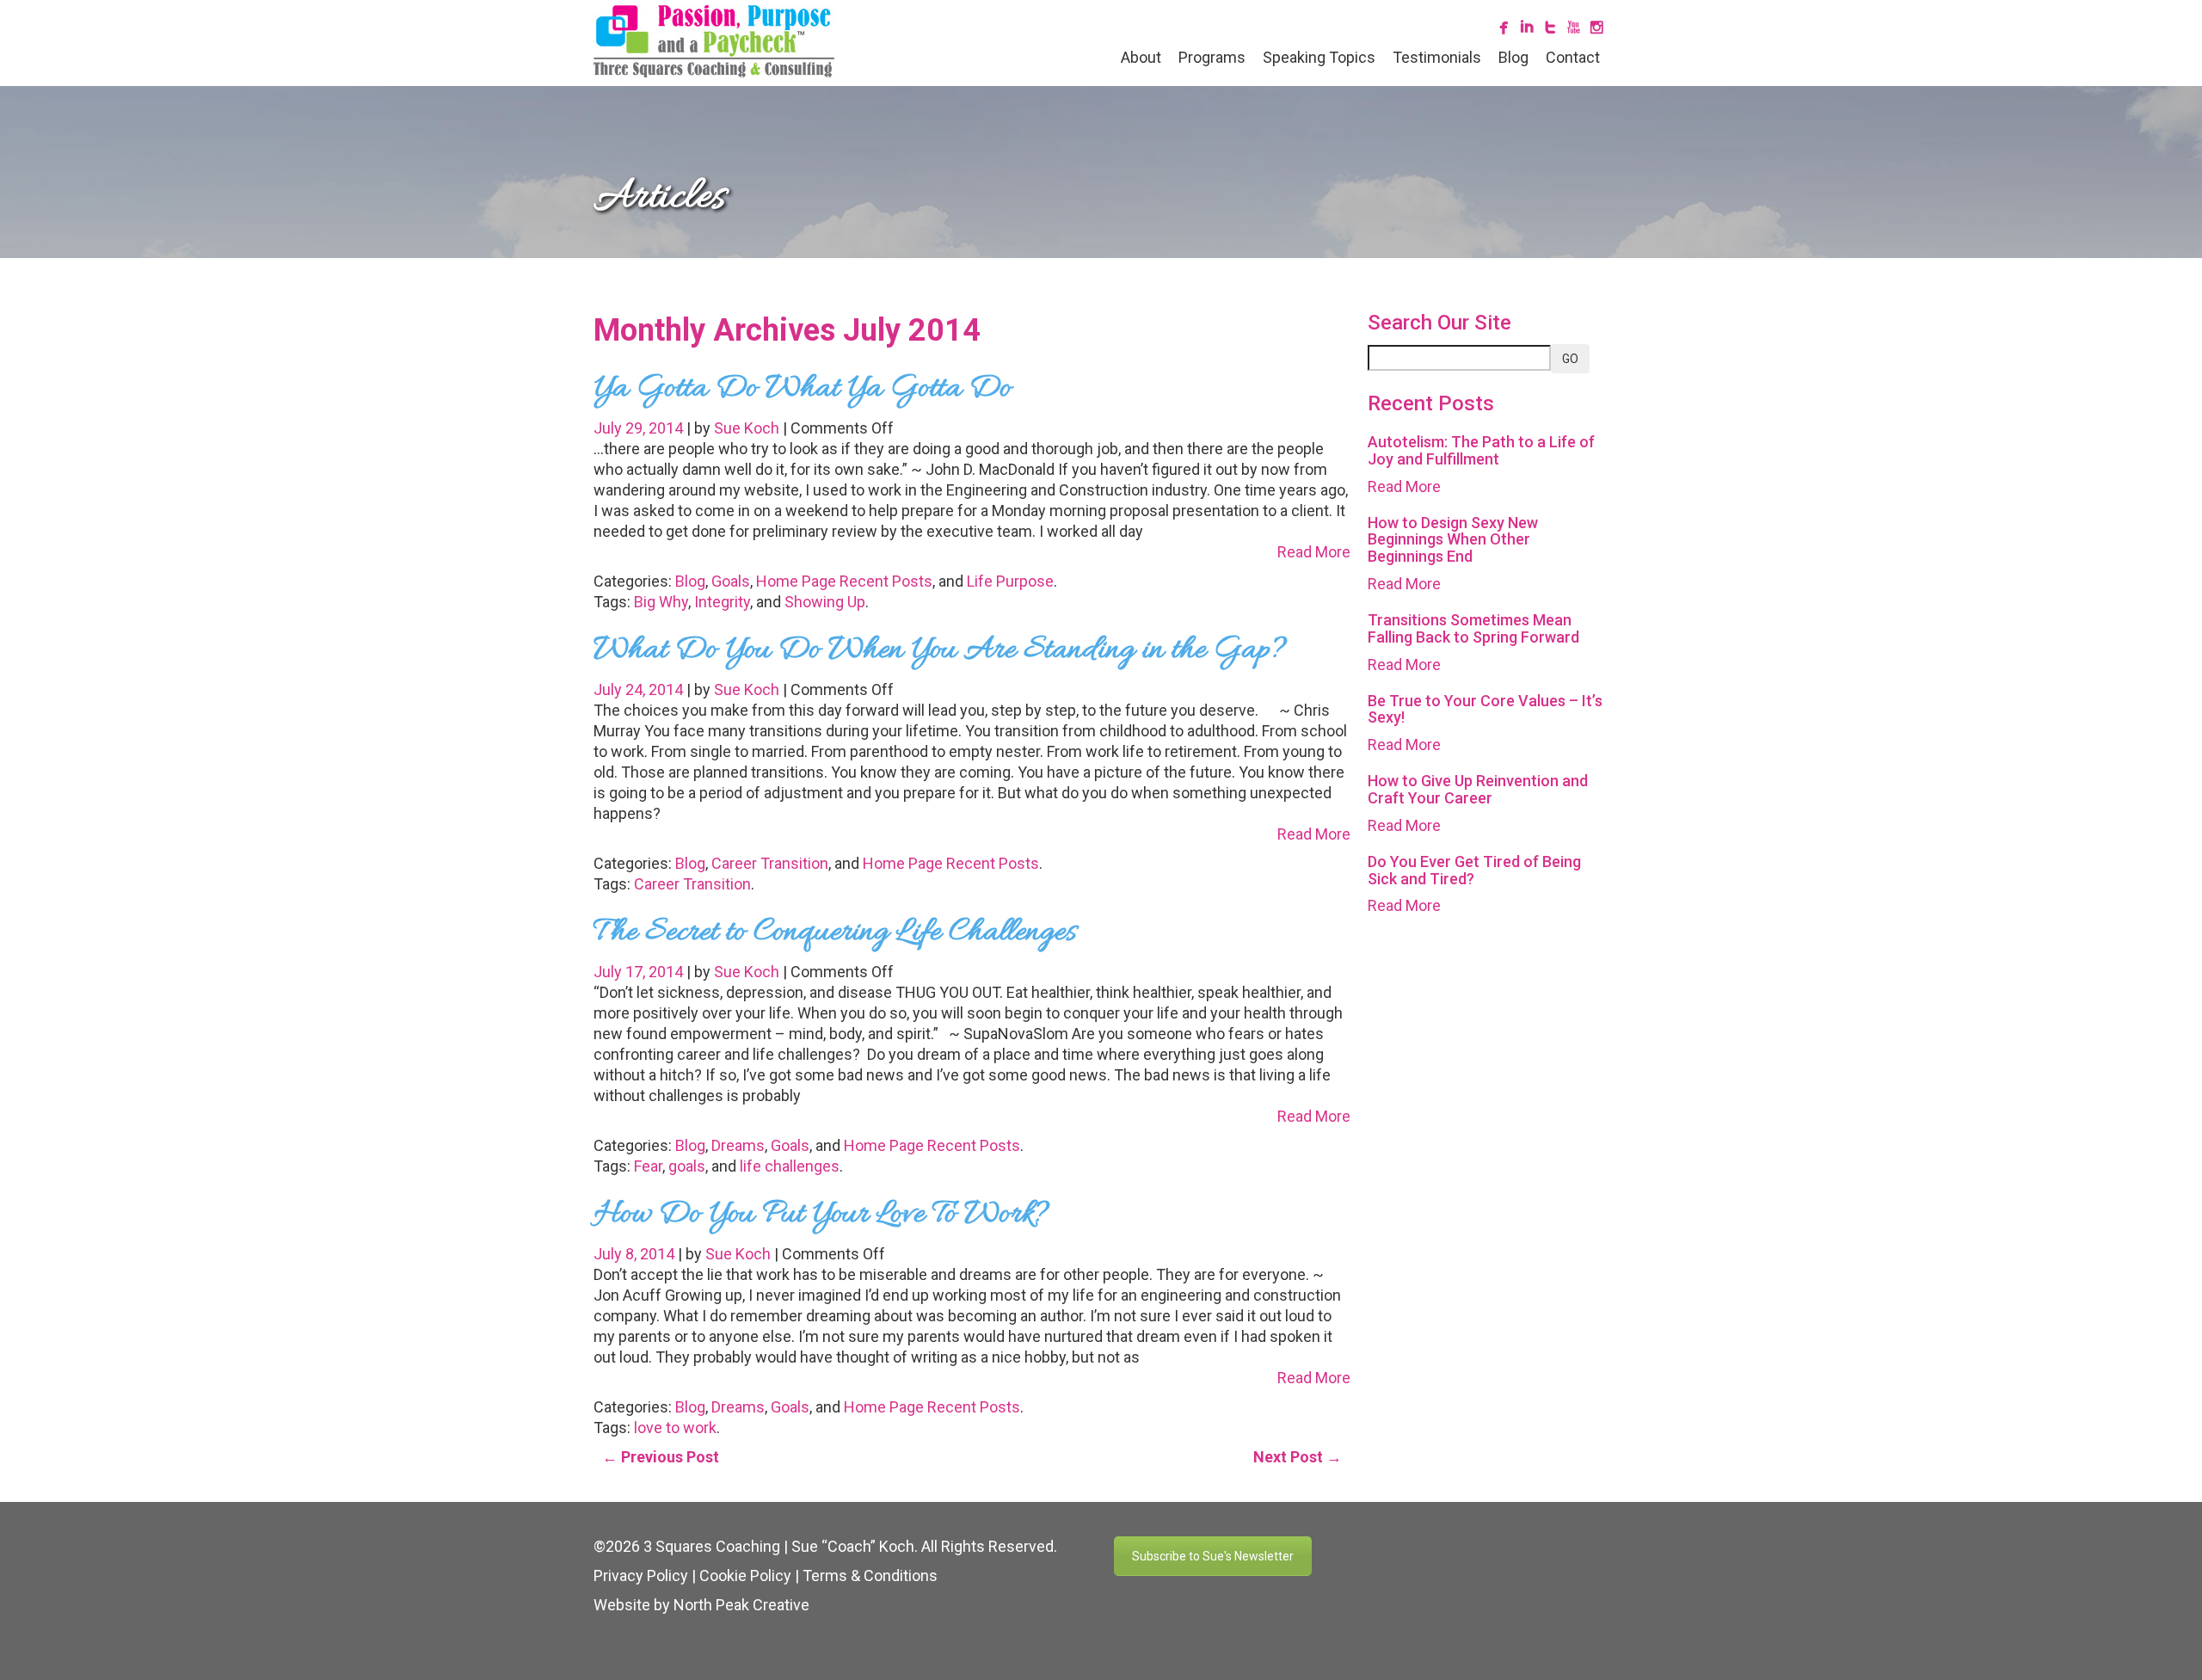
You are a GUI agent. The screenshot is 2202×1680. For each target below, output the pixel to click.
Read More (1314, 552)
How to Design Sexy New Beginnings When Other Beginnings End (1453, 540)
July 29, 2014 (640, 428)
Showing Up (825, 602)
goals (687, 1166)
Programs (1212, 57)
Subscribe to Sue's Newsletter (1213, 1556)
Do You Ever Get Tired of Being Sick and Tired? (1474, 870)
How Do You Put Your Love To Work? (821, 1215)
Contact (1573, 57)
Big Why (661, 602)
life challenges (790, 1166)
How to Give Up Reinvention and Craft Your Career (1478, 789)
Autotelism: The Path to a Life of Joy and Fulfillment (1481, 450)
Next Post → (1298, 1457)
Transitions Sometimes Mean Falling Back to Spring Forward (1473, 628)
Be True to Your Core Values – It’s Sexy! (1485, 709)
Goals (731, 581)
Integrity (722, 602)
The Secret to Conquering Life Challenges (835, 932)
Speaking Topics (1319, 57)
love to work (675, 1428)
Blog (1513, 57)
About (1141, 57)
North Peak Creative (741, 1605)
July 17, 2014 (640, 972)
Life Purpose (1010, 581)
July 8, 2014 (636, 1254)
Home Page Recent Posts (844, 581)
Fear (648, 1166)
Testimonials (1437, 57)
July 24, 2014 (640, 689)
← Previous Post (661, 1457)
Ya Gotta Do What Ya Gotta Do (803, 389)
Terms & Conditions (870, 1575)
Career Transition (770, 863)
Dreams (738, 1145)
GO (1570, 359)
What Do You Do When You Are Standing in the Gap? (940, 650)
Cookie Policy (745, 1575)
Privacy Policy (641, 1575)
